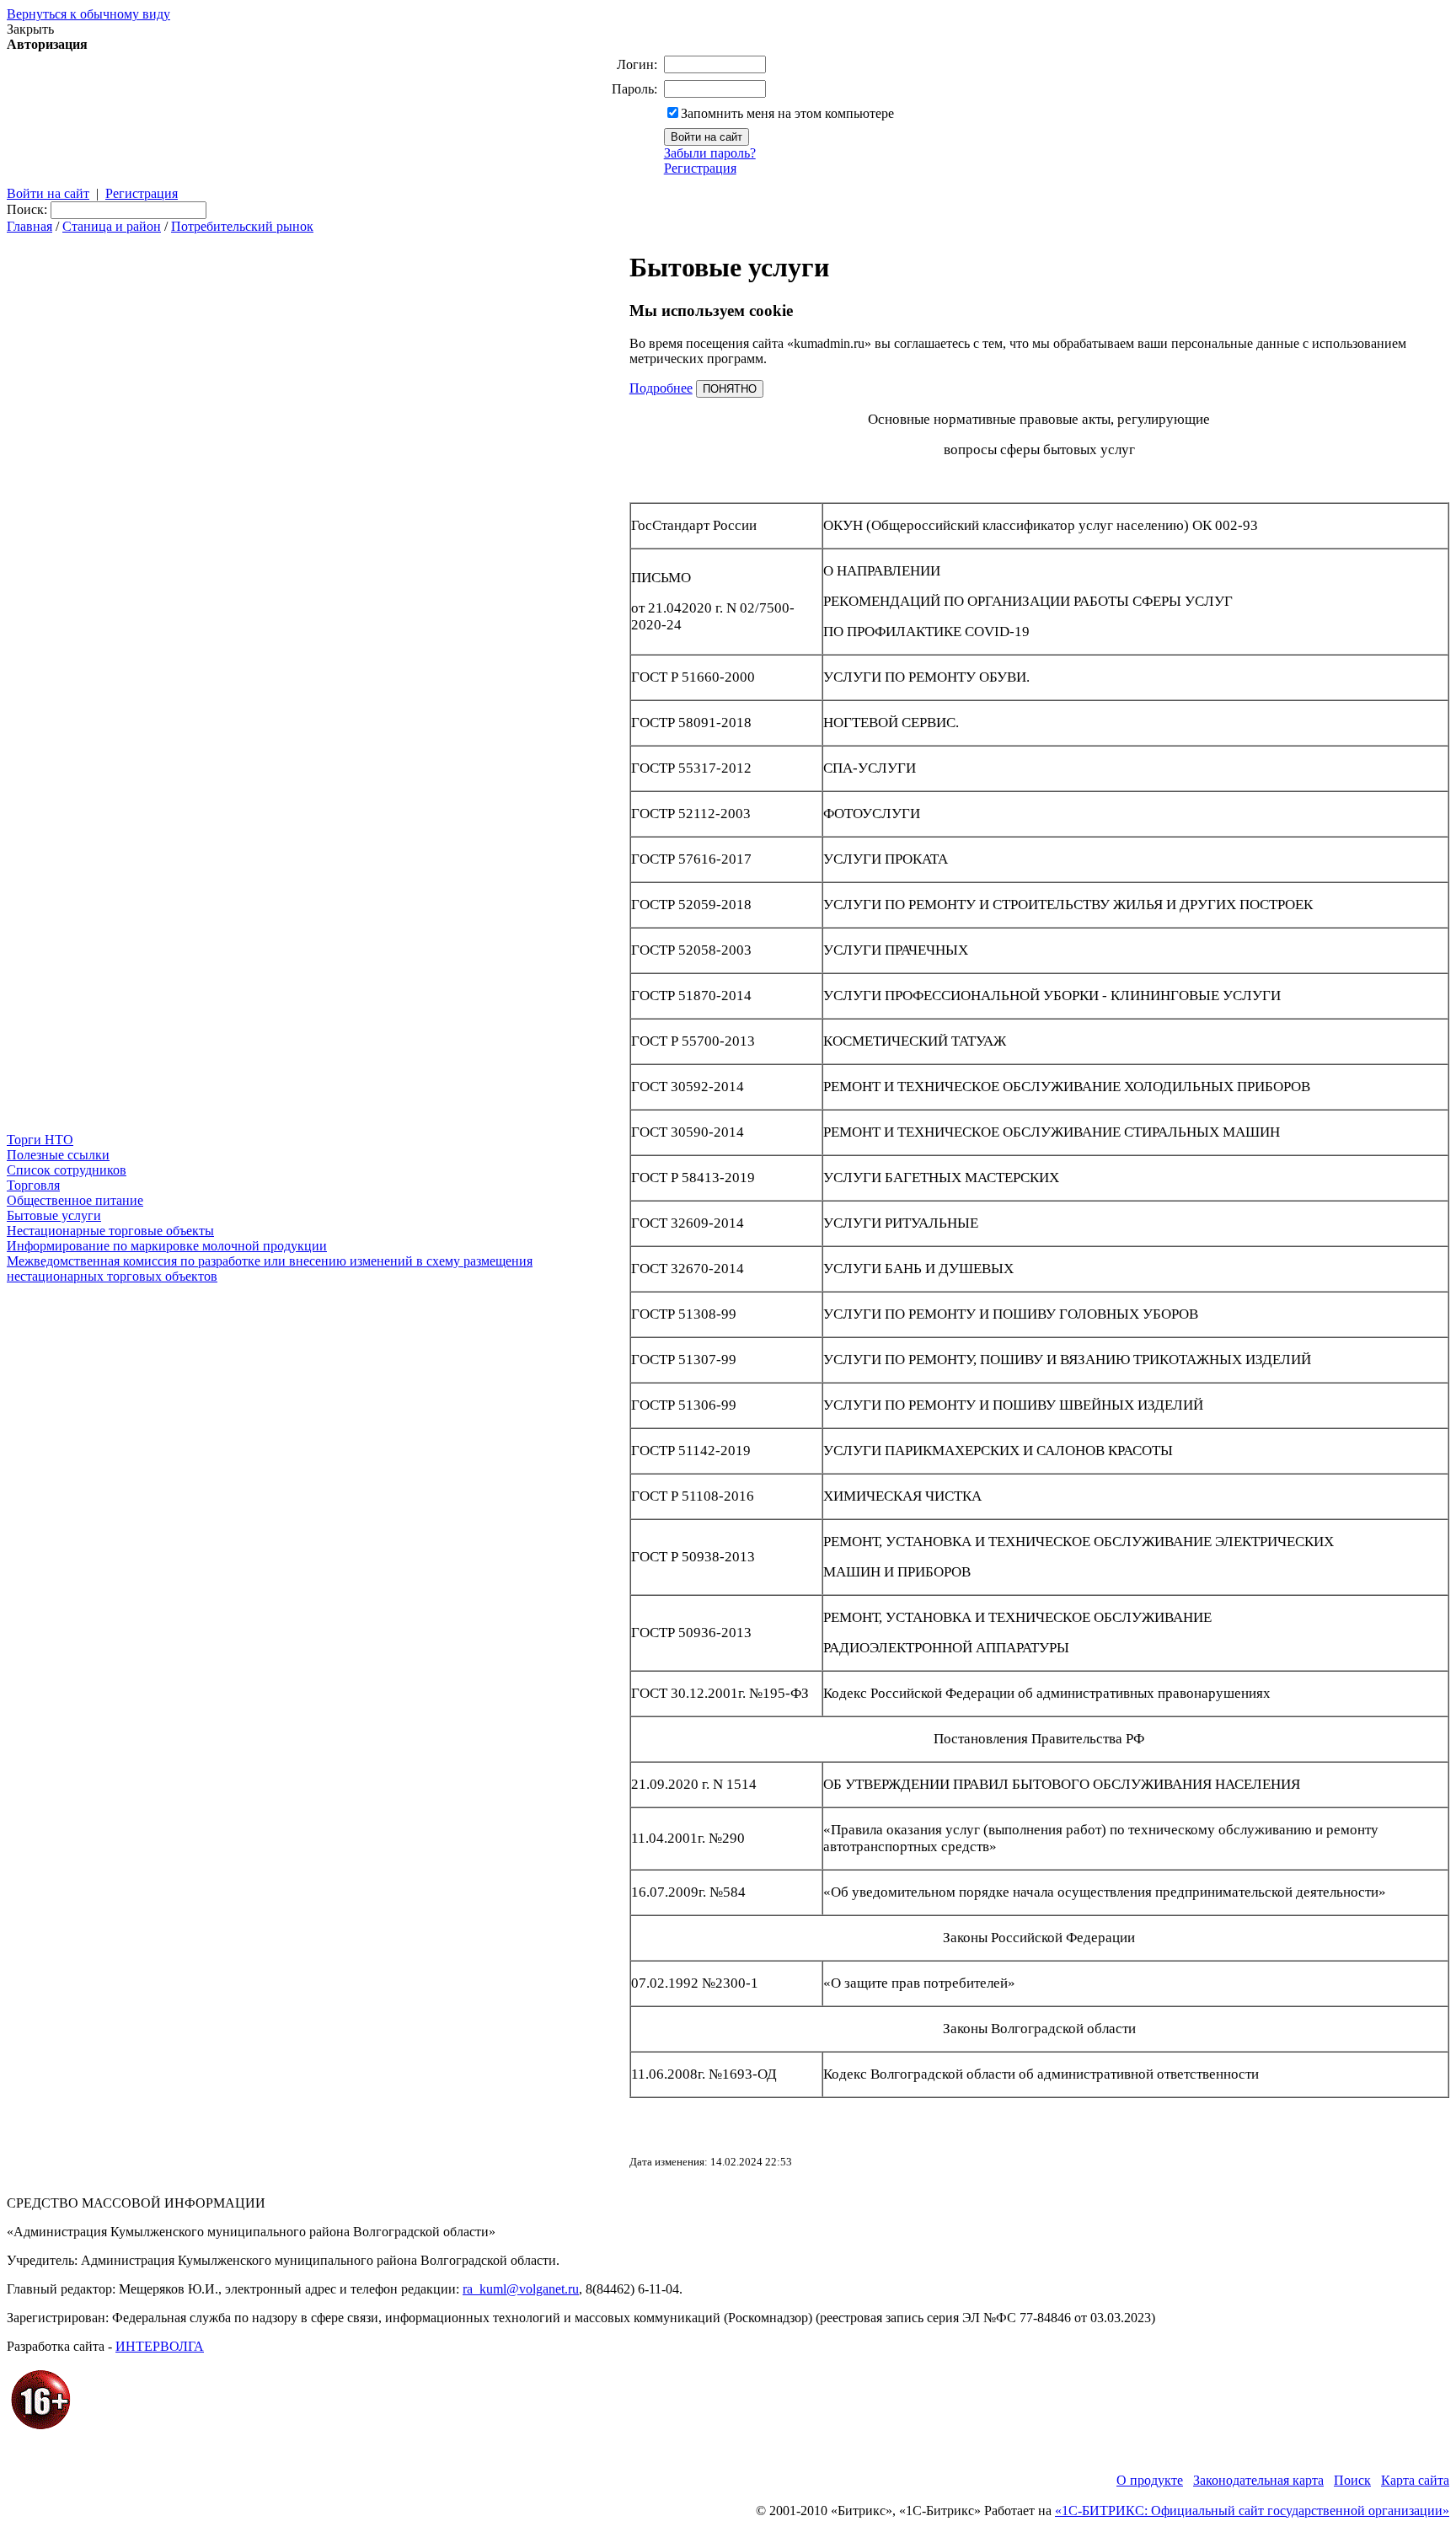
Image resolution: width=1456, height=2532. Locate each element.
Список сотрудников (67, 1170)
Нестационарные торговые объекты (110, 1231)
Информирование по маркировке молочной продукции (167, 1246)
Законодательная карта (1258, 2480)
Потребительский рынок (242, 226)
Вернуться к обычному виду (88, 14)
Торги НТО (40, 1140)
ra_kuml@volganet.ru (521, 2289)
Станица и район (112, 226)
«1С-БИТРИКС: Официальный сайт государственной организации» (1252, 2511)
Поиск (1352, 2480)
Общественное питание (75, 1200)
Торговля (33, 1185)
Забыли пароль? (710, 153)
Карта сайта (1415, 2480)
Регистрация (700, 168)
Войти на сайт (48, 193)
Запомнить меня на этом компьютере (787, 113)
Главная (29, 226)
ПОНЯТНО (730, 389)
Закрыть (30, 29)
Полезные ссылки (58, 1155)
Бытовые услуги (54, 1215)
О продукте (1150, 2480)
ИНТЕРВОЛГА (160, 2346)
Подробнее (661, 388)
